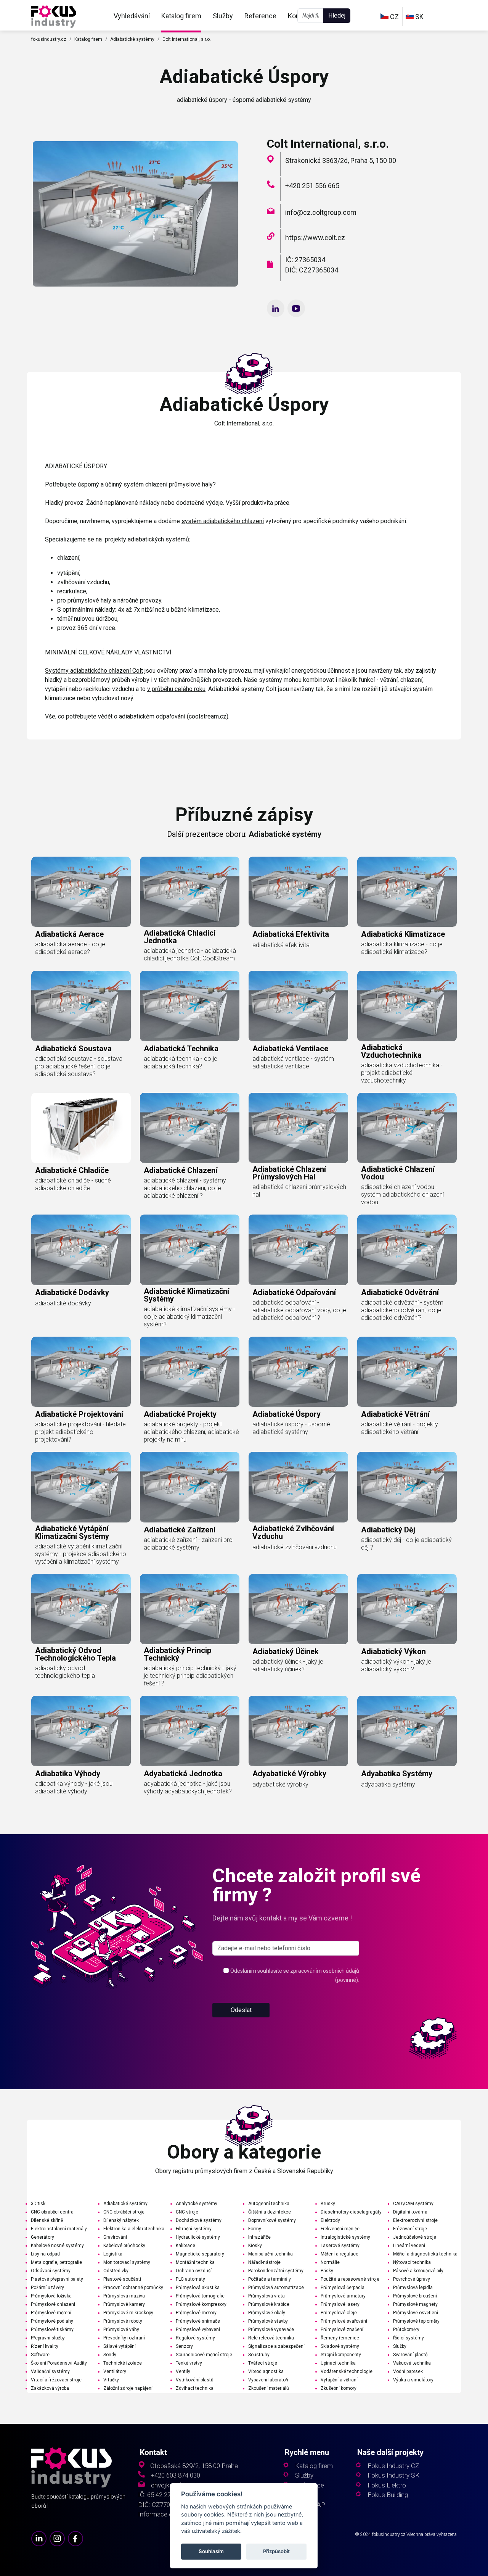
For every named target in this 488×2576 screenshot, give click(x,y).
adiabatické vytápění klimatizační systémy (72, 1532)
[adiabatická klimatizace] (407, 892)
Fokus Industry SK (393, 2475)
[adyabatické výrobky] (298, 1731)
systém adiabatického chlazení (223, 521)
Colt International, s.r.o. (187, 39)
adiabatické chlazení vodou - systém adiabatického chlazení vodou (402, 1195)
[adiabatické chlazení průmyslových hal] (298, 1128)
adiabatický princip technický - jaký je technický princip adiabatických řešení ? (190, 1676)
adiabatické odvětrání (400, 1292)
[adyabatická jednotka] (190, 1731)
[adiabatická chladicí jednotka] (190, 892)
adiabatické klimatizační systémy (186, 1295)
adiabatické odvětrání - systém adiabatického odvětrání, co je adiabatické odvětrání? (402, 1310)
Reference (260, 16)
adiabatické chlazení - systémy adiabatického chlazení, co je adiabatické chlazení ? (185, 1188)
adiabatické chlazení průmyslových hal (289, 1173)
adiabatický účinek (286, 1651)
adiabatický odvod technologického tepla (75, 1654)
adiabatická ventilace (290, 1049)
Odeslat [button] (241, 2010)
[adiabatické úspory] (54, 16)
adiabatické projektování (79, 1414)
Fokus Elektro (387, 2485)
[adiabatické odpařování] (298, 1250)
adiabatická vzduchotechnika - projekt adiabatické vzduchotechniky (402, 1073)
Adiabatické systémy (132, 39)
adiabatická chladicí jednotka (180, 937)
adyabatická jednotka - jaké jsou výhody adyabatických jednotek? (188, 1787)
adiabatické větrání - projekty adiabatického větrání (400, 1428)
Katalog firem (181, 16)
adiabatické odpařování (294, 1292)
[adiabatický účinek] (298, 1609)
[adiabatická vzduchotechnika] (407, 1006)
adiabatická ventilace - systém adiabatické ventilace (293, 1062)
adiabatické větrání (395, 1414)
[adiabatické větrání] (407, 1372)
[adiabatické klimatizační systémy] (190, 1250)
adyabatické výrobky (289, 1774)
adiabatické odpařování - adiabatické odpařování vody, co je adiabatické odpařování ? (299, 1310)
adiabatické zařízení (180, 1530)
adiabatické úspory (287, 1414)
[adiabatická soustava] (81, 1006)
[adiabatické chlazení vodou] (407, 1128)
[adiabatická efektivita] (298, 892)
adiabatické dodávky (72, 1292)
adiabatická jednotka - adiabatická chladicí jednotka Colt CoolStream (190, 955)
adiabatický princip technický (177, 1654)
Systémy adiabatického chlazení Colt (94, 671)
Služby (223, 16)
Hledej (337, 15)
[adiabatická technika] (190, 1006)
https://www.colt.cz (315, 238)
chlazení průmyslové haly (179, 484)
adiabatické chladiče (72, 1170)
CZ (394, 17)
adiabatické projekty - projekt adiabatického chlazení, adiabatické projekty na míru (191, 1432)
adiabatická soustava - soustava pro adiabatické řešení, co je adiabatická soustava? (79, 1066)
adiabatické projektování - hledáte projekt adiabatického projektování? (80, 1432)
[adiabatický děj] (407, 1487)
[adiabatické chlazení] (190, 1128)
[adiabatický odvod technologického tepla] (81, 1609)
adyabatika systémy (397, 1774)
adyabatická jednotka (183, 1774)
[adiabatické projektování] (81, 1372)
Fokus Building (388, 2495)
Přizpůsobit (277, 2552)
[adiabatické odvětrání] (407, 1250)
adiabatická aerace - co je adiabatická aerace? (70, 948)
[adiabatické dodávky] (81, 1250)
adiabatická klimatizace (403, 934)
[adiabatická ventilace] (298, 1006)
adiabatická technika (181, 1049)
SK (419, 17)
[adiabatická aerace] (81, 892)
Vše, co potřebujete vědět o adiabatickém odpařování (115, 716)
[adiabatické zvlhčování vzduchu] (298, 1487)
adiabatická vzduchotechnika (391, 1051)
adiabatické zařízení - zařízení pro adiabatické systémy (188, 1544)
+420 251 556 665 (312, 186)
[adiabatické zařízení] (190, 1487)
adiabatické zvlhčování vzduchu (293, 1532)
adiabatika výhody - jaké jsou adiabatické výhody (74, 1787)
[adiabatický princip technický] (190, 1609)
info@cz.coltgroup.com (321, 212)
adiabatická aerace (69, 934)
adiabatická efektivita (291, 934)
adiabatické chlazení (181, 1170)
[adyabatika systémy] (407, 1731)
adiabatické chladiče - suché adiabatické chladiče (73, 1184)
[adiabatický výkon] (407, 1609)
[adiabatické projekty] (190, 1372)
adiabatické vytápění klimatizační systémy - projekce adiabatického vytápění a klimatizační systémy (81, 1554)
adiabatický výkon (393, 1651)
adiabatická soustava (73, 1049)
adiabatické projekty (180, 1414)
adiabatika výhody (68, 1774)
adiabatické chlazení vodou (398, 1173)
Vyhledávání (132, 16)
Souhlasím (211, 2552)
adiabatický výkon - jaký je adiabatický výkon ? (396, 1665)
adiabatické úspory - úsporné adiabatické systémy (291, 1428)
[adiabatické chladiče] (81, 1128)
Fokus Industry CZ (393, 2466)
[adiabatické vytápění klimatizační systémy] (81, 1487)
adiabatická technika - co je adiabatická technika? (181, 1062)
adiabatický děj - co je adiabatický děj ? (406, 1544)
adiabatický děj (388, 1530)
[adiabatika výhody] (81, 1731)
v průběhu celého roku (176, 689)
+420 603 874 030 (176, 2475)
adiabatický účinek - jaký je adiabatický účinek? (288, 1665)
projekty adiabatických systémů (147, 539)
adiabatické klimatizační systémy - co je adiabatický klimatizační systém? (189, 1317)
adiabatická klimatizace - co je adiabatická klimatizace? (402, 948)
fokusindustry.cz (49, 39)
